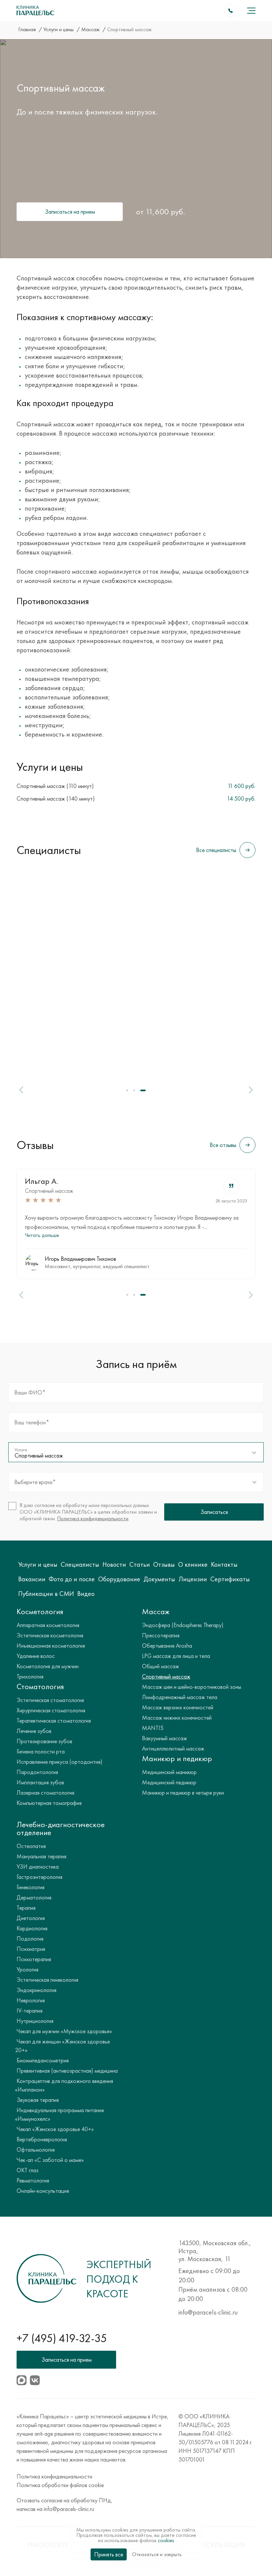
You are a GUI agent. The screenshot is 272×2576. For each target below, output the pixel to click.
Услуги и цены (59, 29)
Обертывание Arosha (167, 1646)
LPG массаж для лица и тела (176, 1656)
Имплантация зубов (40, 1782)
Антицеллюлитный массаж (173, 1748)
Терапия (26, 1908)
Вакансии (32, 1579)
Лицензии (193, 1579)
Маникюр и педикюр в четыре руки (183, 1792)
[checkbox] (84, 1512)
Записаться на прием (70, 212)
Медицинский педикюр (169, 1782)
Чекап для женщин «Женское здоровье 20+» (62, 2046)
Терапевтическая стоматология (54, 1720)
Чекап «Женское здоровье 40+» (55, 2129)
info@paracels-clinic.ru (208, 2312)
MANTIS (153, 1728)
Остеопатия (31, 1846)
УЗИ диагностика (38, 1866)
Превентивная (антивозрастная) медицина (67, 2071)
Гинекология (31, 1887)
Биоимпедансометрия (43, 2060)
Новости (114, 1564)
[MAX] (22, 2380)
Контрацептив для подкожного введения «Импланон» (64, 2085)
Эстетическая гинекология (47, 1980)
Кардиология (32, 1928)
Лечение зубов (34, 1731)
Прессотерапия (161, 1635)
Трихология (30, 1676)
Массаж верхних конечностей (178, 1707)
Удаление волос (36, 1656)
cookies (166, 2540)
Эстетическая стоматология (50, 1700)
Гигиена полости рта (41, 1751)
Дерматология (34, 1897)
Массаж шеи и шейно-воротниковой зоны (192, 1687)
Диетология (31, 1918)
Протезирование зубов (44, 1741)
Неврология (31, 2000)
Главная (28, 29)
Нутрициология (35, 2021)
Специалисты (80, 1564)
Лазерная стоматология (45, 1792)
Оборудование (119, 1579)
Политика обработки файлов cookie (60, 2485)
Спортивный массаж (49, 1191)
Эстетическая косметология (50, 1635)
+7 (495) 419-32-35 (62, 2338)
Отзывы (164, 1564)
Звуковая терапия (38, 2100)
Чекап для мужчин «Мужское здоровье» (64, 2031)
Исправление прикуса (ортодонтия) (60, 1762)
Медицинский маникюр (169, 1772)
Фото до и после (72, 1579)
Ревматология (33, 2180)
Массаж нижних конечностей (177, 1717)
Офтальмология (36, 2149)
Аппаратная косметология (48, 1625)
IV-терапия (30, 2010)
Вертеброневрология (42, 2139)
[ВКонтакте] (35, 2380)
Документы (159, 1579)
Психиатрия (31, 1949)
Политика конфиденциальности (93, 1518)
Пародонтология (37, 1772)
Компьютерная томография (49, 1803)
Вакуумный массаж (165, 1738)
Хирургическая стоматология (51, 1710)
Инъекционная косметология (51, 1646)
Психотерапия (34, 1959)
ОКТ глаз (28, 2170)
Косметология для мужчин (48, 1666)
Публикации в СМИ (46, 1594)
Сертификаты (230, 1579)
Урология (28, 1969)
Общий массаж (161, 1666)
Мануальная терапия (41, 1856)
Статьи (140, 1564)
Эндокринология (36, 1990)
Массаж (91, 29)
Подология (30, 1938)
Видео (86, 1594)
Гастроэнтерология (39, 1877)
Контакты (224, 1564)
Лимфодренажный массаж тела (180, 1697)
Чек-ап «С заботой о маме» (50, 2160)
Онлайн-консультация (43, 2191)
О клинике (193, 1564)
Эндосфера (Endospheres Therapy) (183, 1625)
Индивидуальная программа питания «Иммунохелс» (59, 2114)
